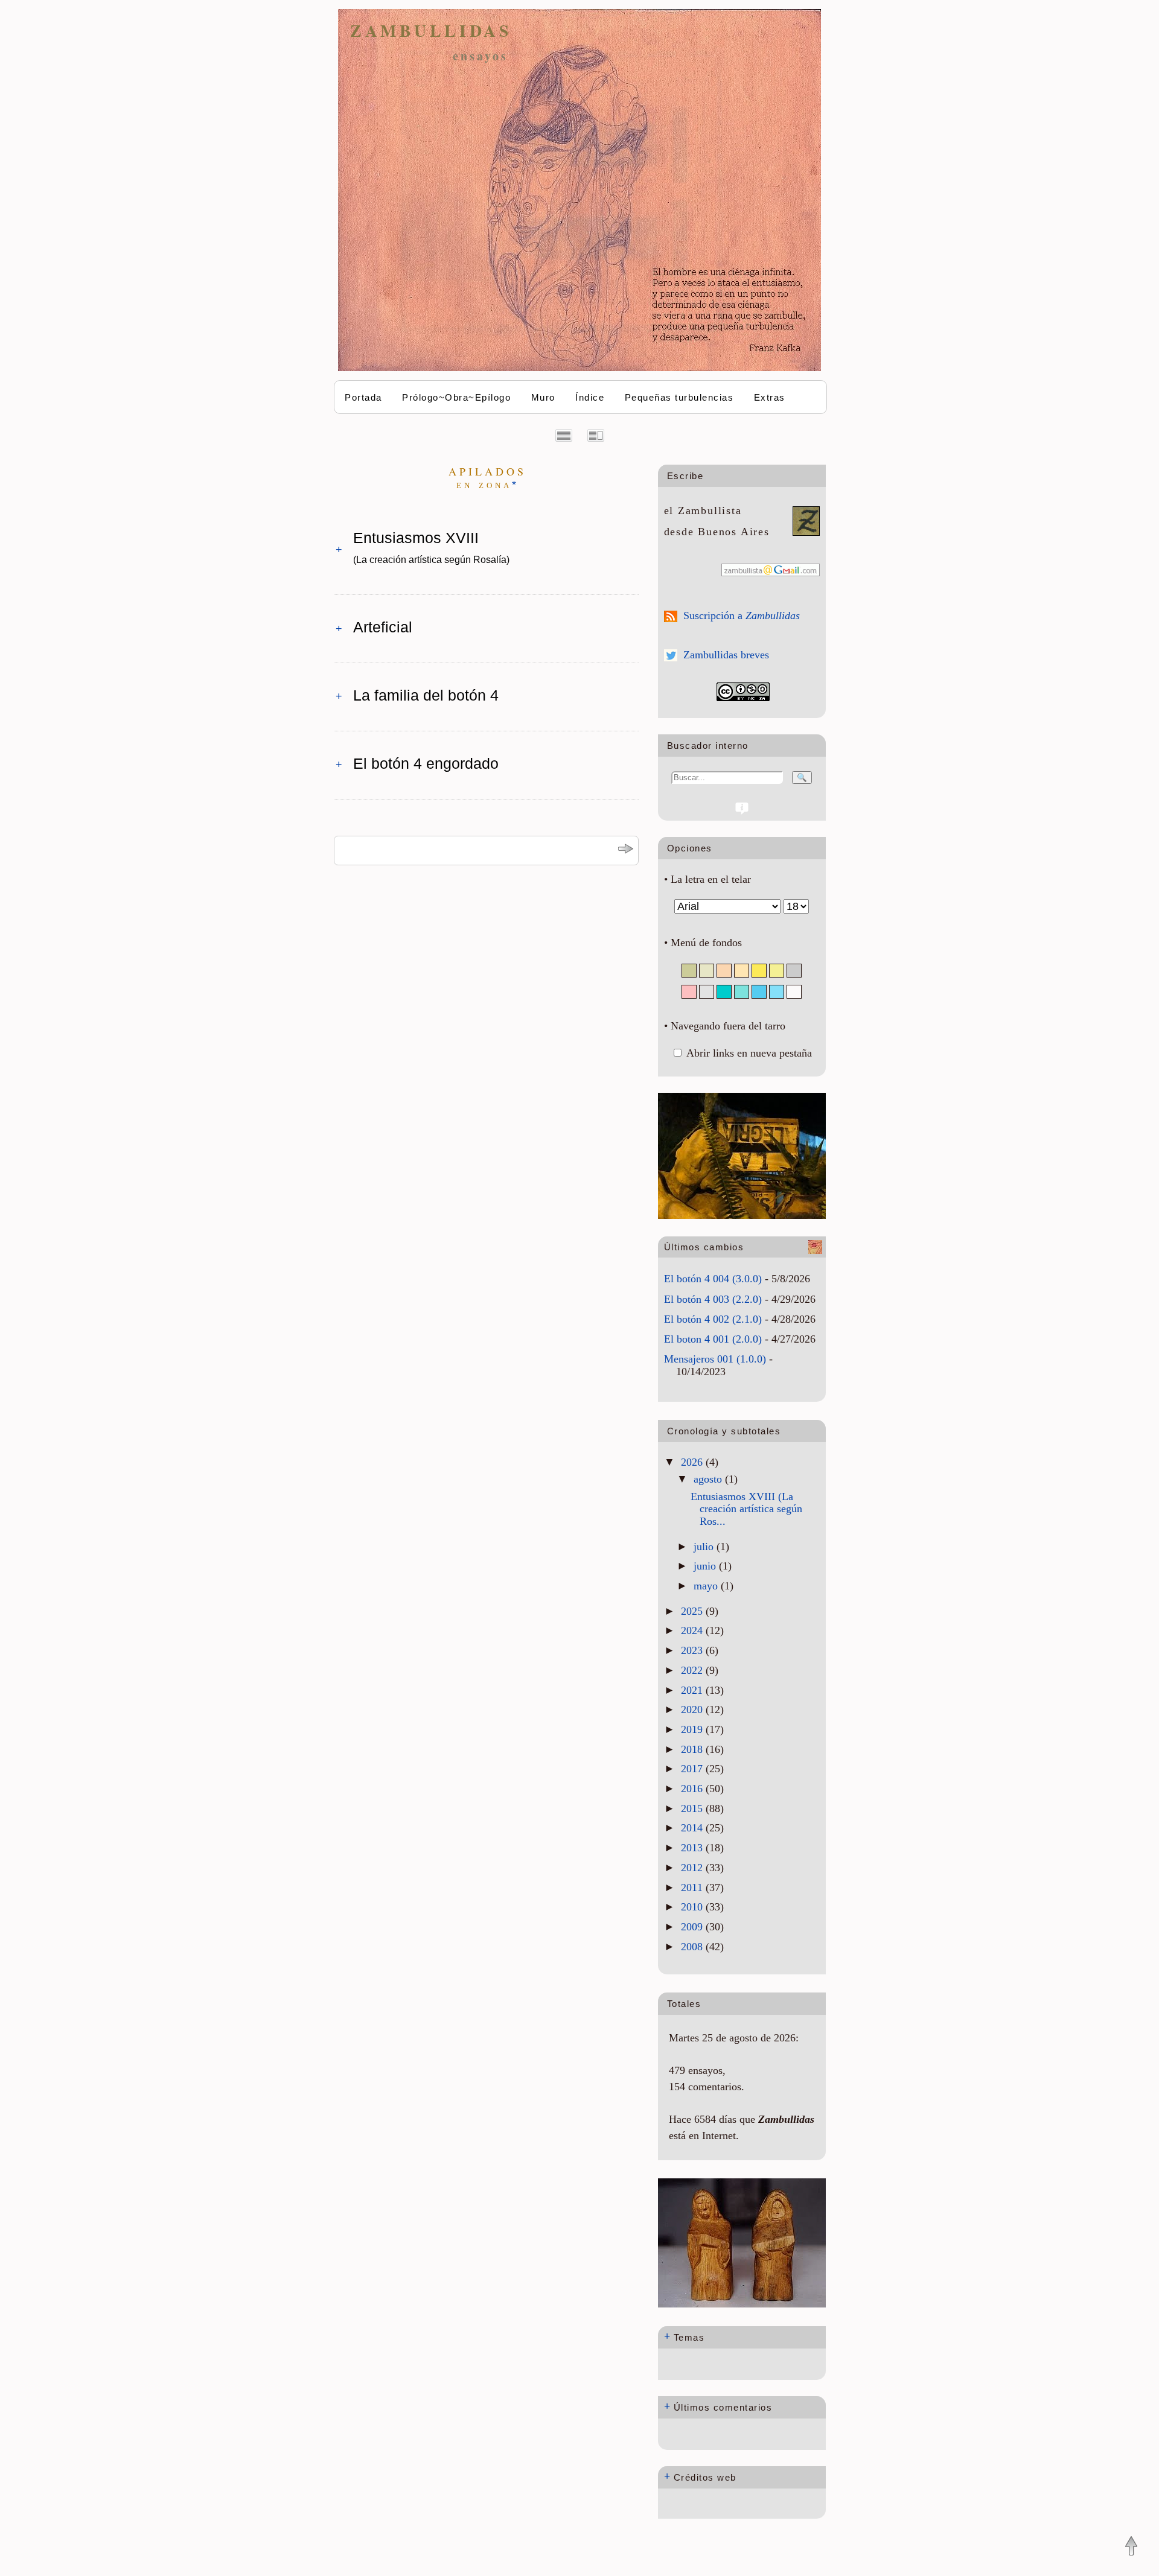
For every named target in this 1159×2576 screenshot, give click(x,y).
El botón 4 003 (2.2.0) (713, 1299)
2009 (693, 1927)
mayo (707, 1586)
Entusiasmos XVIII (431, 547)
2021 (693, 1690)
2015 (693, 1808)
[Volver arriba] (1131, 2547)
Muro (543, 397)
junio (706, 1566)
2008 (693, 1947)
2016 (693, 1789)
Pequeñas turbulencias (679, 397)
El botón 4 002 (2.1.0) (713, 1319)
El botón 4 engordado (426, 763)
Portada (363, 397)
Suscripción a (742, 615)
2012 (693, 1868)
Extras (770, 397)
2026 (693, 1462)
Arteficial (383, 627)
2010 (693, 1907)
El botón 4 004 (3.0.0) (713, 1279)
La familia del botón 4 (426, 695)
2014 (693, 1828)
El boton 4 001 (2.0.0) (713, 1339)
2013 (693, 1848)
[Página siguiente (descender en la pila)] (626, 851)
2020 (693, 1709)
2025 (693, 1611)
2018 (693, 1749)
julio (705, 1547)
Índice (590, 397)
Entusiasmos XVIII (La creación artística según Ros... (746, 1509)
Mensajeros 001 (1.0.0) (715, 1359)
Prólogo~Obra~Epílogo (456, 397)
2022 (693, 1670)
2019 (693, 1729)
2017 (693, 1769)
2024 (693, 1630)
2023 (693, 1650)
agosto (709, 1479)
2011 (693, 1887)
